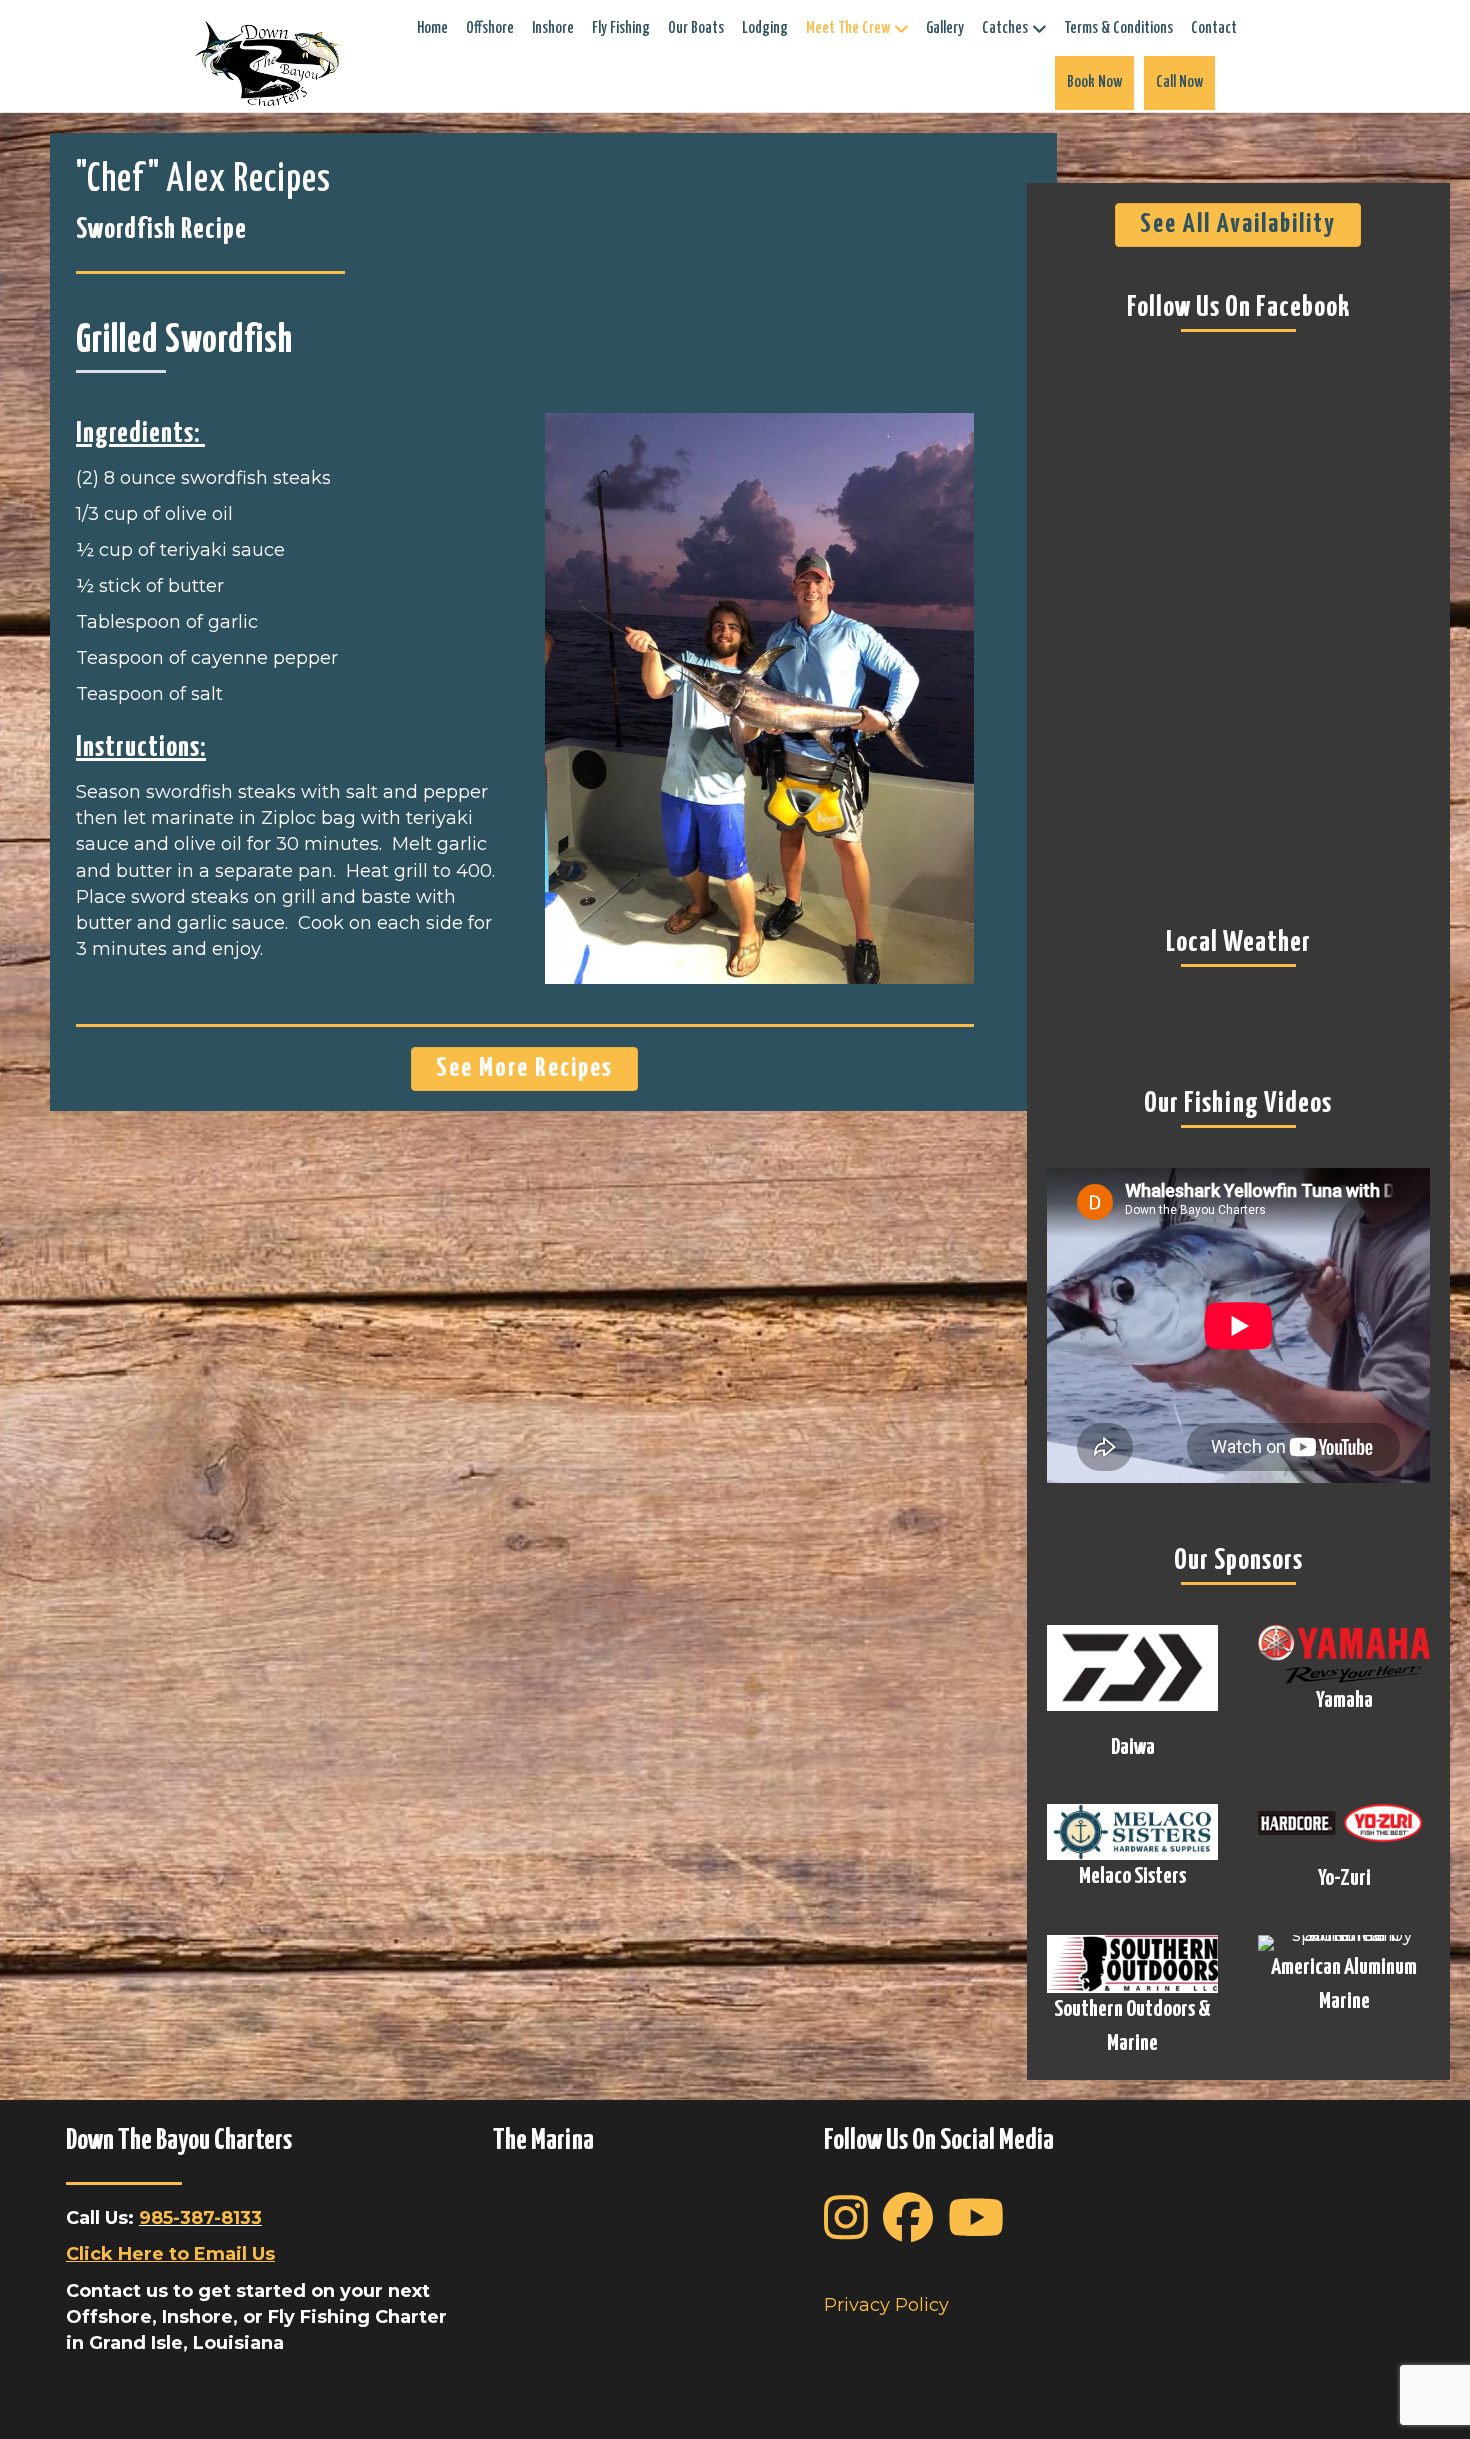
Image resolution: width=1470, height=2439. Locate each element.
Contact (1214, 28)
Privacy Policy (886, 2305)
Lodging (765, 28)
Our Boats (696, 28)
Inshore (553, 28)
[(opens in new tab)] (1133, 1666)
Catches (1005, 28)
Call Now (1179, 82)
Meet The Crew (848, 28)
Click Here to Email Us (170, 2254)
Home (432, 28)
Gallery (945, 28)
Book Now (1094, 82)
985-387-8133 (200, 2218)
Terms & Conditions (1118, 28)
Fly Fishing (621, 28)
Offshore (490, 28)
